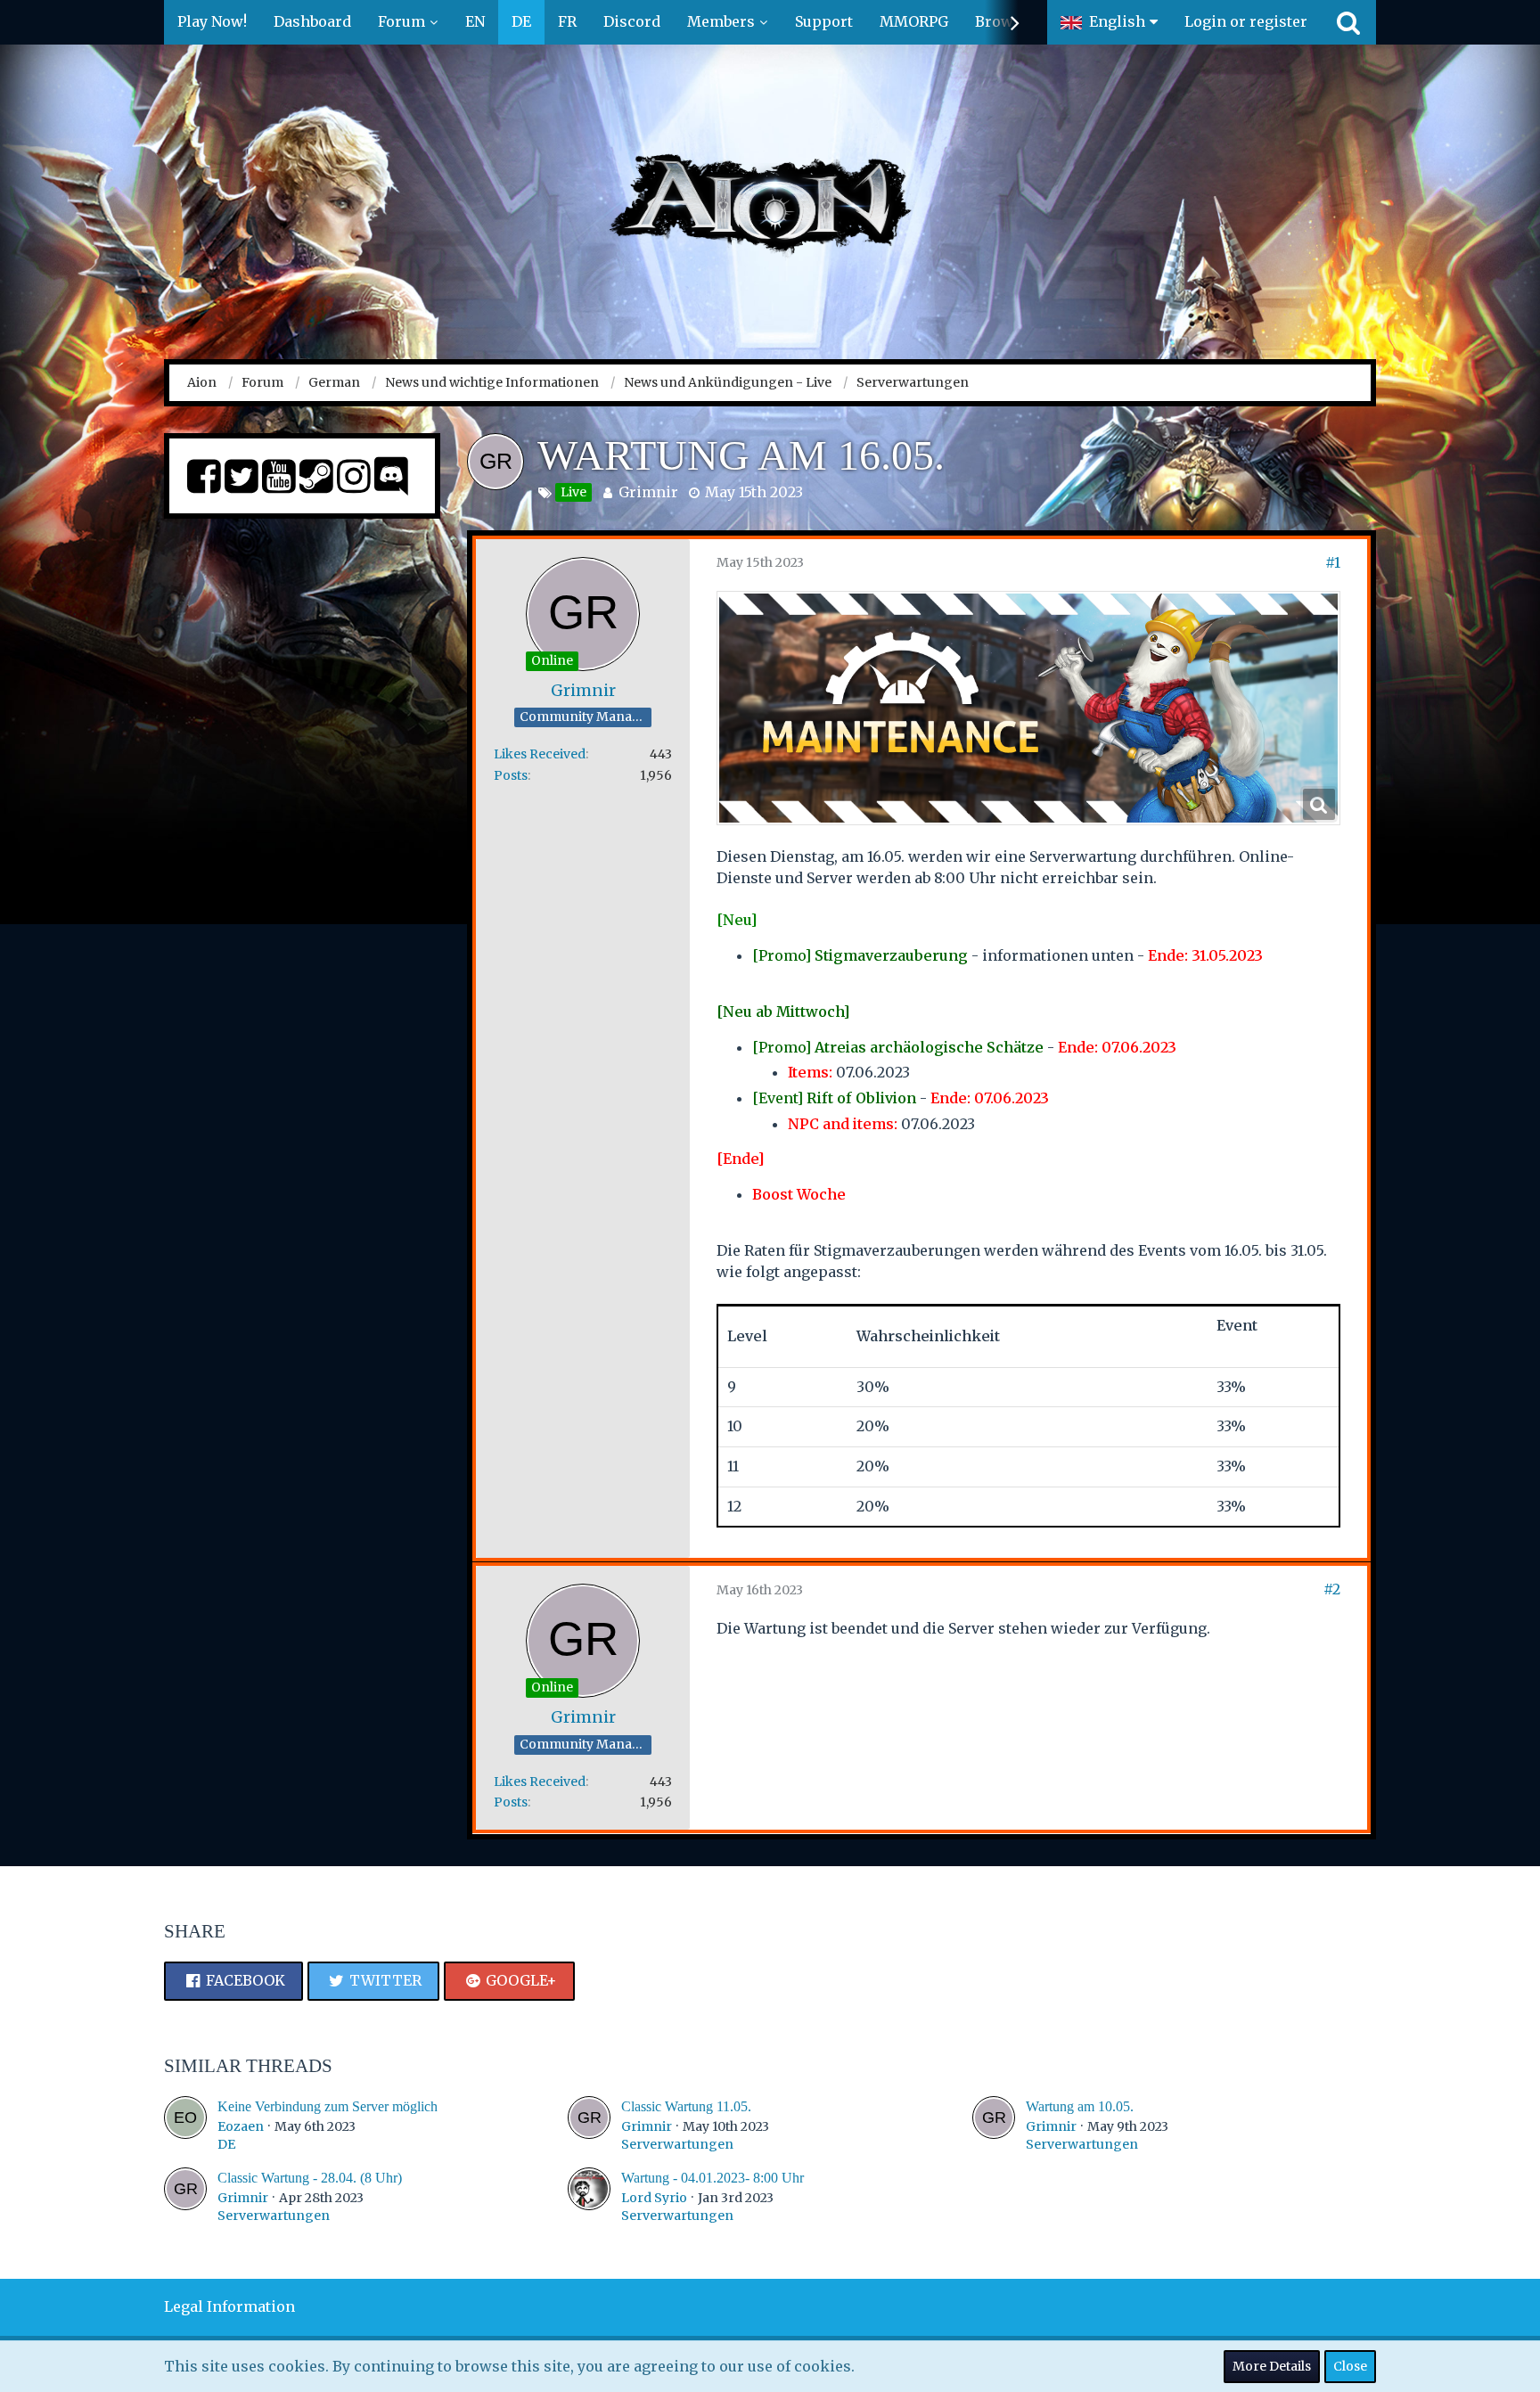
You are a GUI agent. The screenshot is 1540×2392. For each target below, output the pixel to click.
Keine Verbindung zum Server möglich (328, 2106)
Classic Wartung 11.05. (686, 2106)
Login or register (1246, 21)
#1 (1333, 562)
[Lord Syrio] (589, 2196)
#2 (1332, 1589)
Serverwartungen (677, 2144)
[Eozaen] (185, 2125)
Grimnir (648, 492)
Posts (511, 775)
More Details (1272, 2366)
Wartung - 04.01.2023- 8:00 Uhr (713, 2178)
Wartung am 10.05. (1080, 2106)
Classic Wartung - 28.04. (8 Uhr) (310, 2178)
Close (1350, 2366)
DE (226, 2144)
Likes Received (540, 754)
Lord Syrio (654, 2198)
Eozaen (241, 2126)
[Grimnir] (589, 2125)
